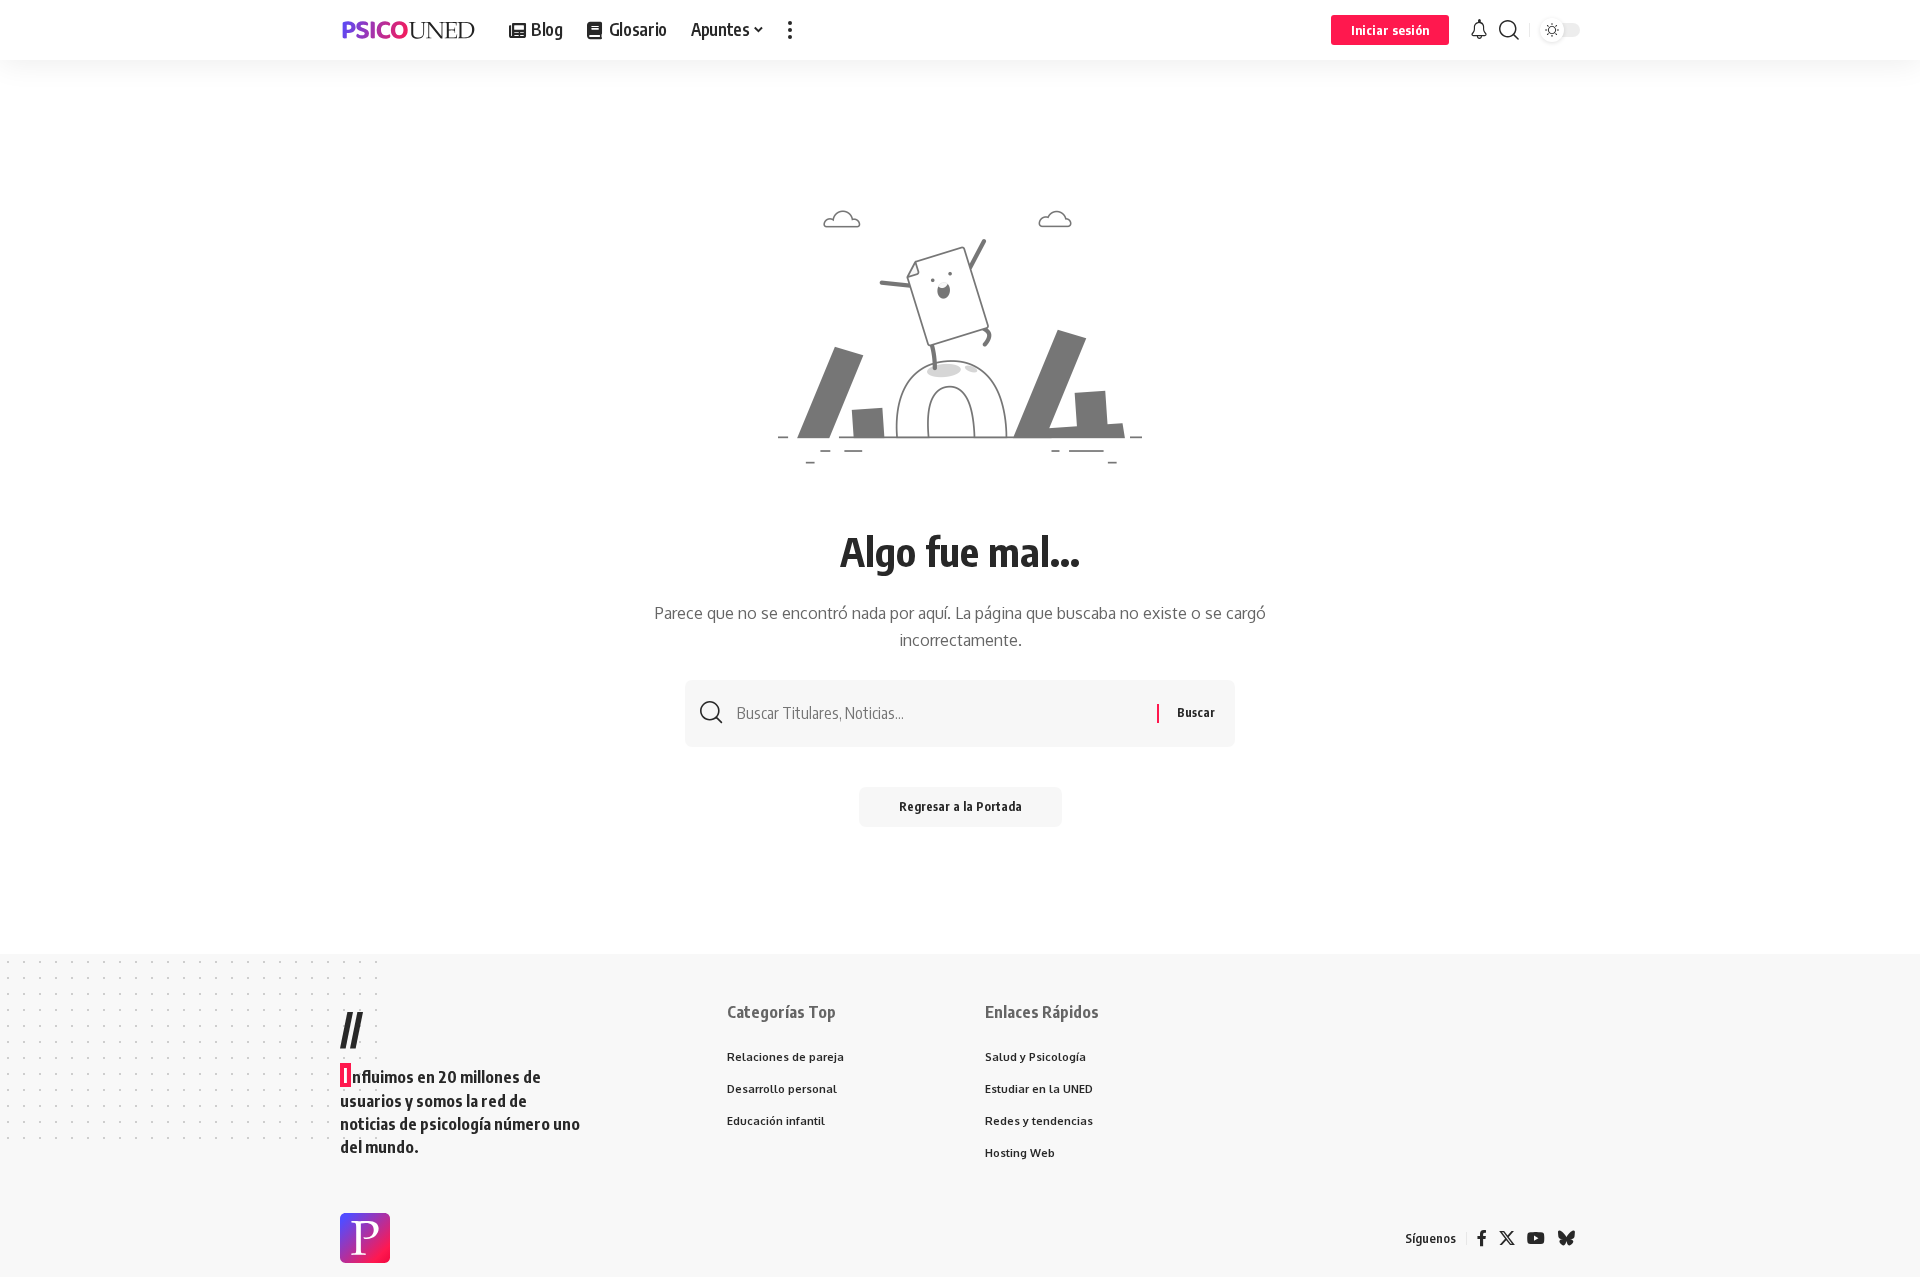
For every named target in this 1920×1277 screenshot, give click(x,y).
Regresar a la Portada (960, 806)
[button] (790, 30)
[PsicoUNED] (408, 30)
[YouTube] (1536, 1238)
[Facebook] (1482, 1238)
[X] (1507, 1238)
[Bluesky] (1566, 1238)
